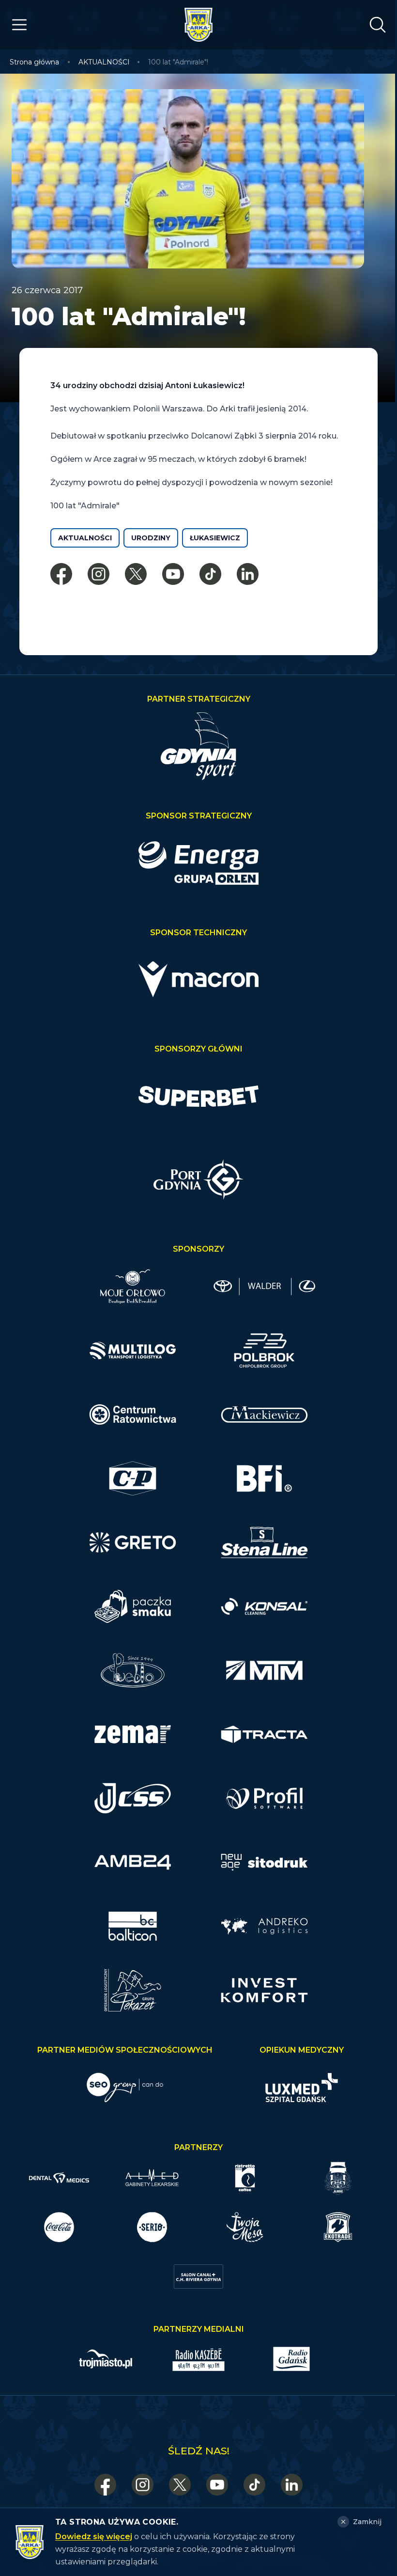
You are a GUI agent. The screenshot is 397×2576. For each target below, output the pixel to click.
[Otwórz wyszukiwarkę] (378, 25)
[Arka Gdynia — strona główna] (198, 25)
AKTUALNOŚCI (104, 62)
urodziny (151, 538)
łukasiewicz (215, 538)
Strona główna (34, 62)
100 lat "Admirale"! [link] (178, 62)
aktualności (85, 538)
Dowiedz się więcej (94, 2537)
